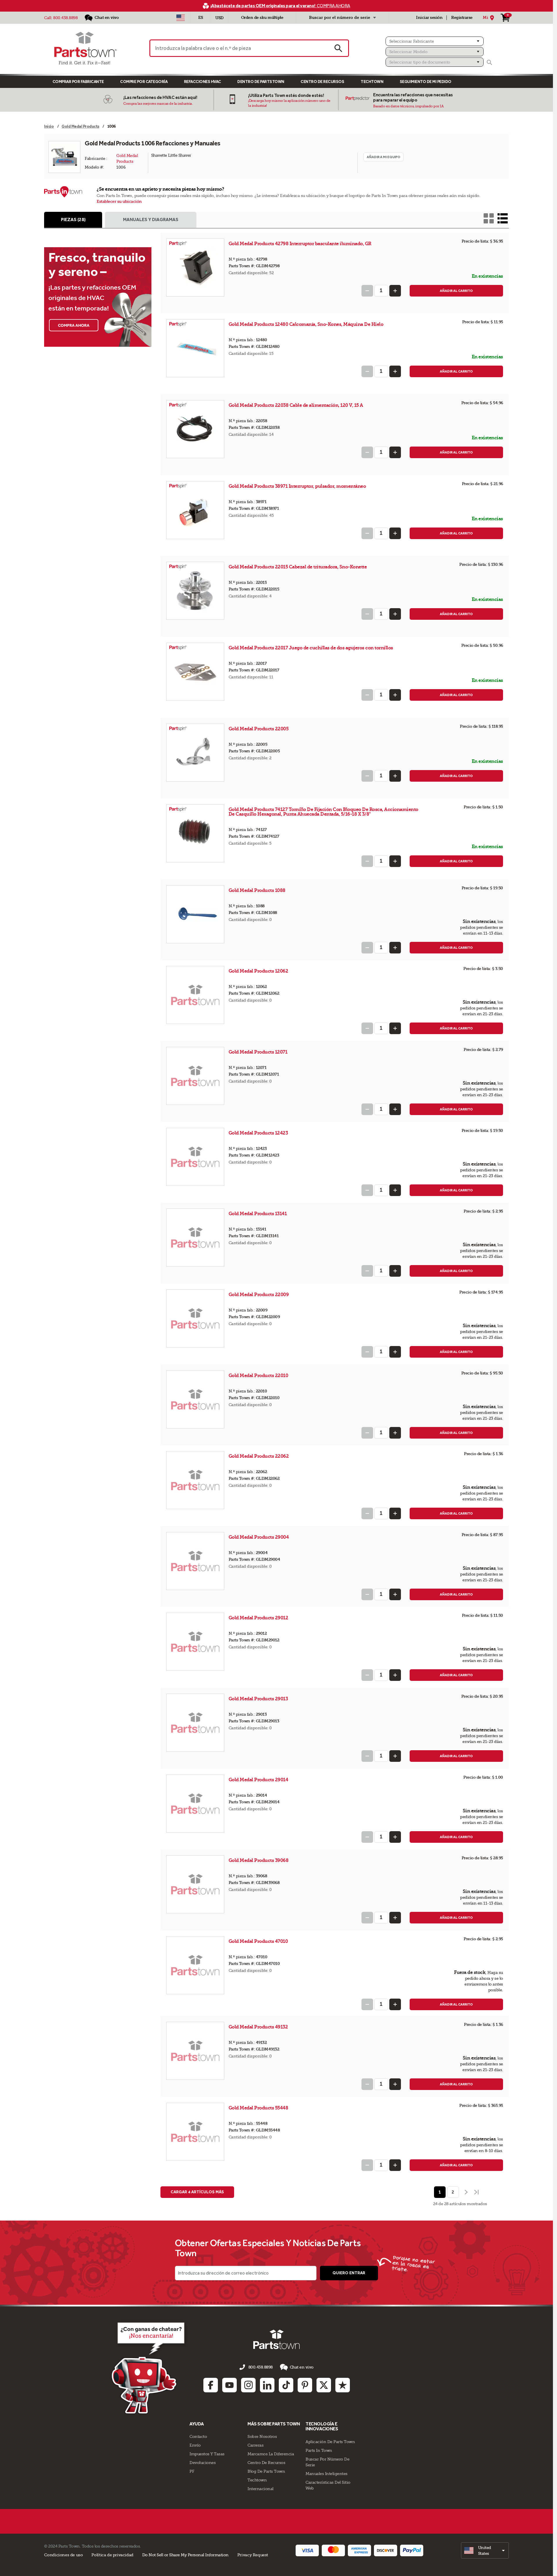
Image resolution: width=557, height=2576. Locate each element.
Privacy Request (253, 2555)
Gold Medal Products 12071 (258, 1052)
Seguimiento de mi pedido (426, 82)
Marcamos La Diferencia (271, 2454)
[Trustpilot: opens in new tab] (343, 2385)
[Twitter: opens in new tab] (324, 2385)
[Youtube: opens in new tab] (229, 2385)
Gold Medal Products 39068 (259, 1860)
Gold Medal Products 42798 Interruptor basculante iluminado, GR (300, 244)
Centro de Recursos (322, 82)
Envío (195, 2445)
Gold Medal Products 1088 (258, 890)
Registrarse (462, 18)
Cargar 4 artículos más (197, 2192)
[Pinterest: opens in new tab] (305, 2385)
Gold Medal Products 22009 (259, 1295)
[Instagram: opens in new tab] (248, 2385)
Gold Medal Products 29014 (259, 1780)
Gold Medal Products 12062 (259, 971)
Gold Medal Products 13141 (258, 1214)
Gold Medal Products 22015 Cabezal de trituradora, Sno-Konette (298, 567)
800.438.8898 (65, 18)
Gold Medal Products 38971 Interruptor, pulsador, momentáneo (297, 486)
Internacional (261, 2489)
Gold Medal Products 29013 (259, 1699)
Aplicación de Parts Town (330, 2442)
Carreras (255, 2445)
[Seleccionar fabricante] (435, 41)
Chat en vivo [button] (302, 2367)
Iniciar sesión (429, 18)
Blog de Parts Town (266, 2471)
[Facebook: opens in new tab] (211, 2385)
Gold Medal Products (128, 158)
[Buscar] (489, 62)
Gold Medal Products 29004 (259, 1537)
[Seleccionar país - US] (181, 18)
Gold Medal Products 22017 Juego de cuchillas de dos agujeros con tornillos (311, 648)
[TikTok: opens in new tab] (286, 2385)
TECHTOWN (372, 82)
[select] (485, 2550)
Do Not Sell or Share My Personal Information (185, 2555)
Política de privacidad (112, 2555)
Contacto (198, 2436)
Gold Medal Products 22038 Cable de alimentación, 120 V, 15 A (296, 405)
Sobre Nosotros (262, 2436)
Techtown (257, 2480)
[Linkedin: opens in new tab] (267, 2385)
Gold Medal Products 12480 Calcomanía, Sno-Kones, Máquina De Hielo (306, 324)
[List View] (503, 218)
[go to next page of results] (466, 2192)
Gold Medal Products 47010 (259, 1941)
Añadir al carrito (456, 291)
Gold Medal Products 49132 (259, 2027)
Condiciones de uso (63, 2555)
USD (219, 18)
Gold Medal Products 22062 (259, 1456)
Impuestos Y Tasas (207, 2454)
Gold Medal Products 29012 (259, 1618)
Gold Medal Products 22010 (259, 1375)
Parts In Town (319, 2450)
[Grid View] (489, 218)
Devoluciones (202, 2463)
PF (192, 2471)
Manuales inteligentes (327, 2474)
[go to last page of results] (477, 2192)
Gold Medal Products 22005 (259, 729)
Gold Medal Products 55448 (259, 2108)
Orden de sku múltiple (262, 18)
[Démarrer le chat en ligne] (150, 2367)
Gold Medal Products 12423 (259, 1133)
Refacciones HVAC (202, 82)
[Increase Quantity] (395, 291)
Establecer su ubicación (119, 202)
